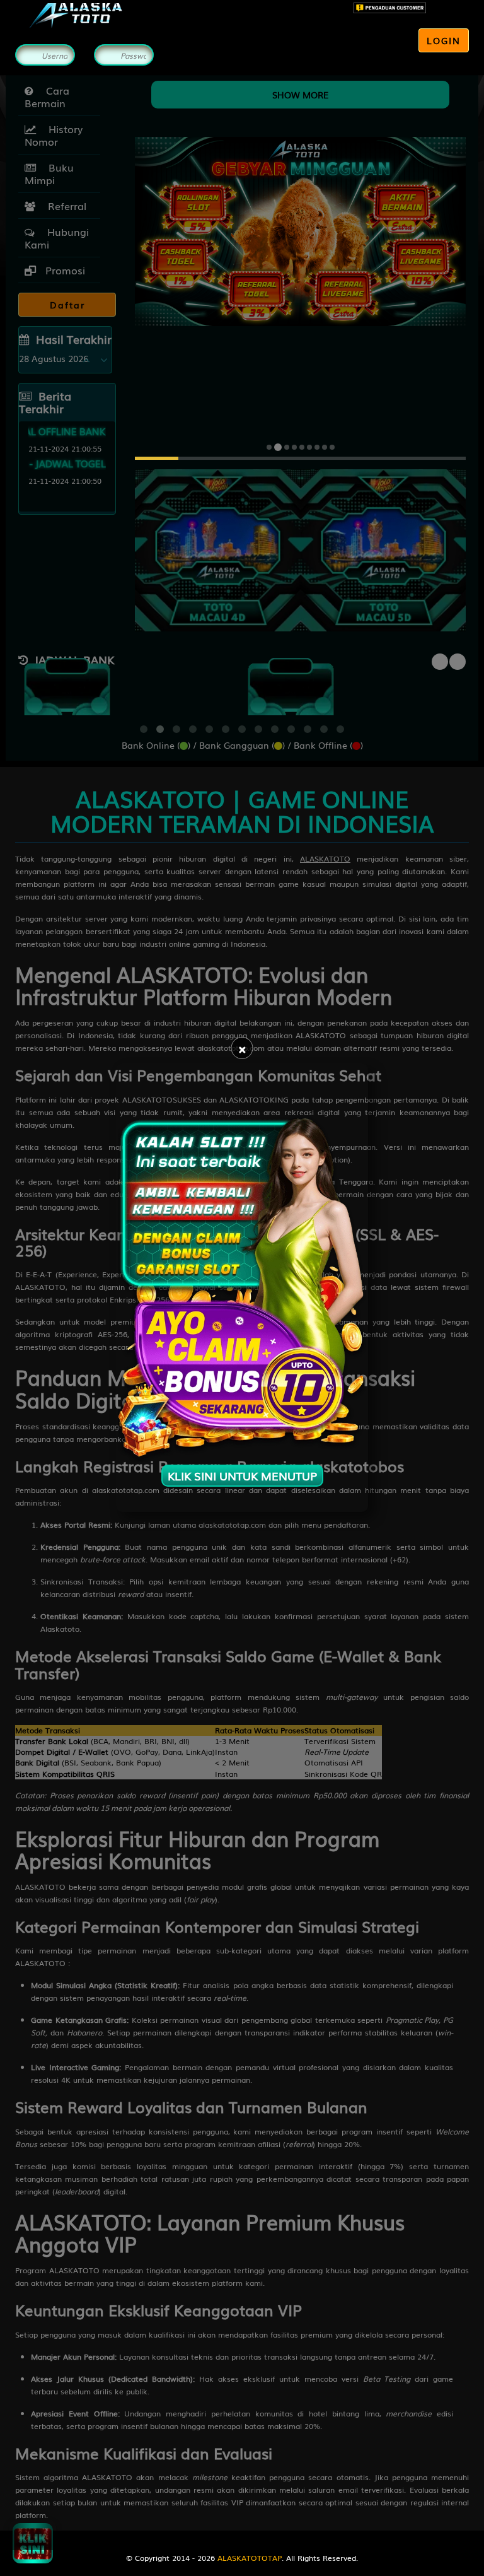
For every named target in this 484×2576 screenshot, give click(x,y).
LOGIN (444, 40)
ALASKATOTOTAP (250, 2558)
